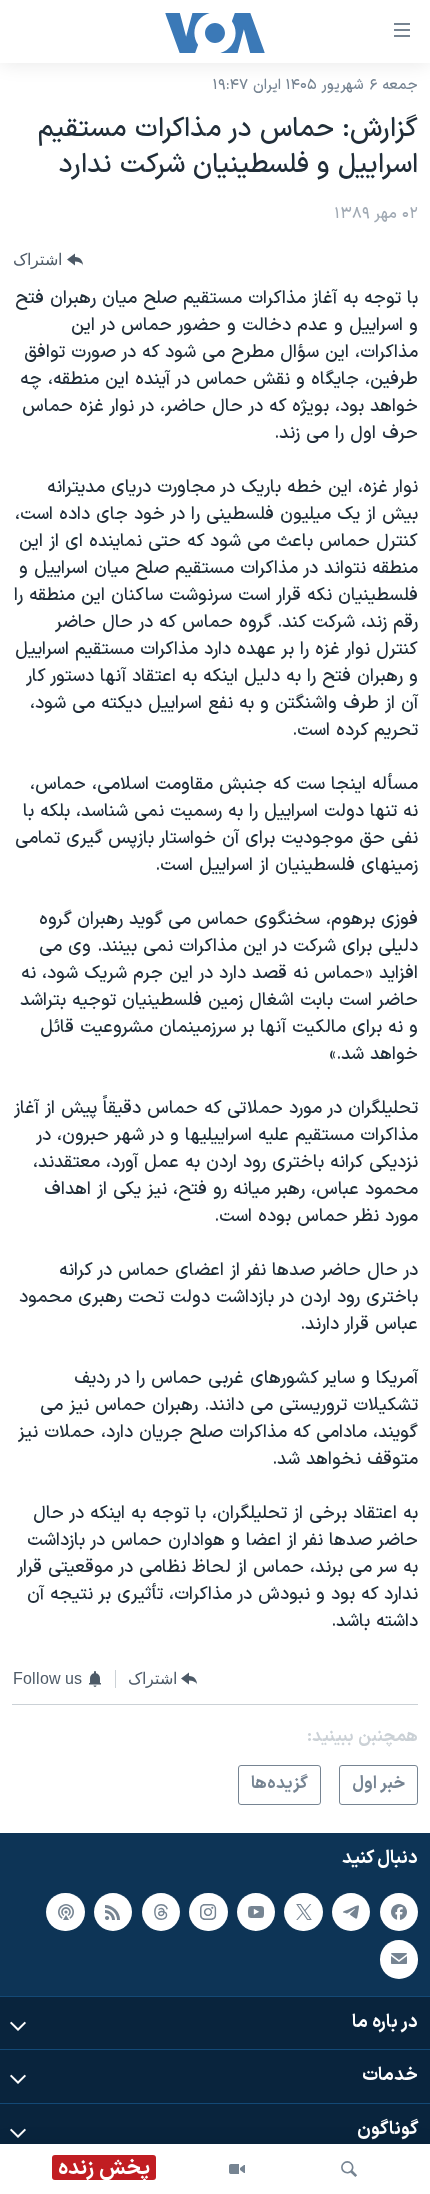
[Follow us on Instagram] (208, 1912)
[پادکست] (65, 1912)
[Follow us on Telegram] (351, 1912)
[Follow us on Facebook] (399, 1912)
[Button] (48, 259)
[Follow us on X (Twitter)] (303, 1912)
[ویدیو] (237, 2169)
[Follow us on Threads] (161, 1912)
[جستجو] (349, 2169)
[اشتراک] (399, 1959)
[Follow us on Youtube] (256, 1912)
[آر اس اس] (113, 1912)
